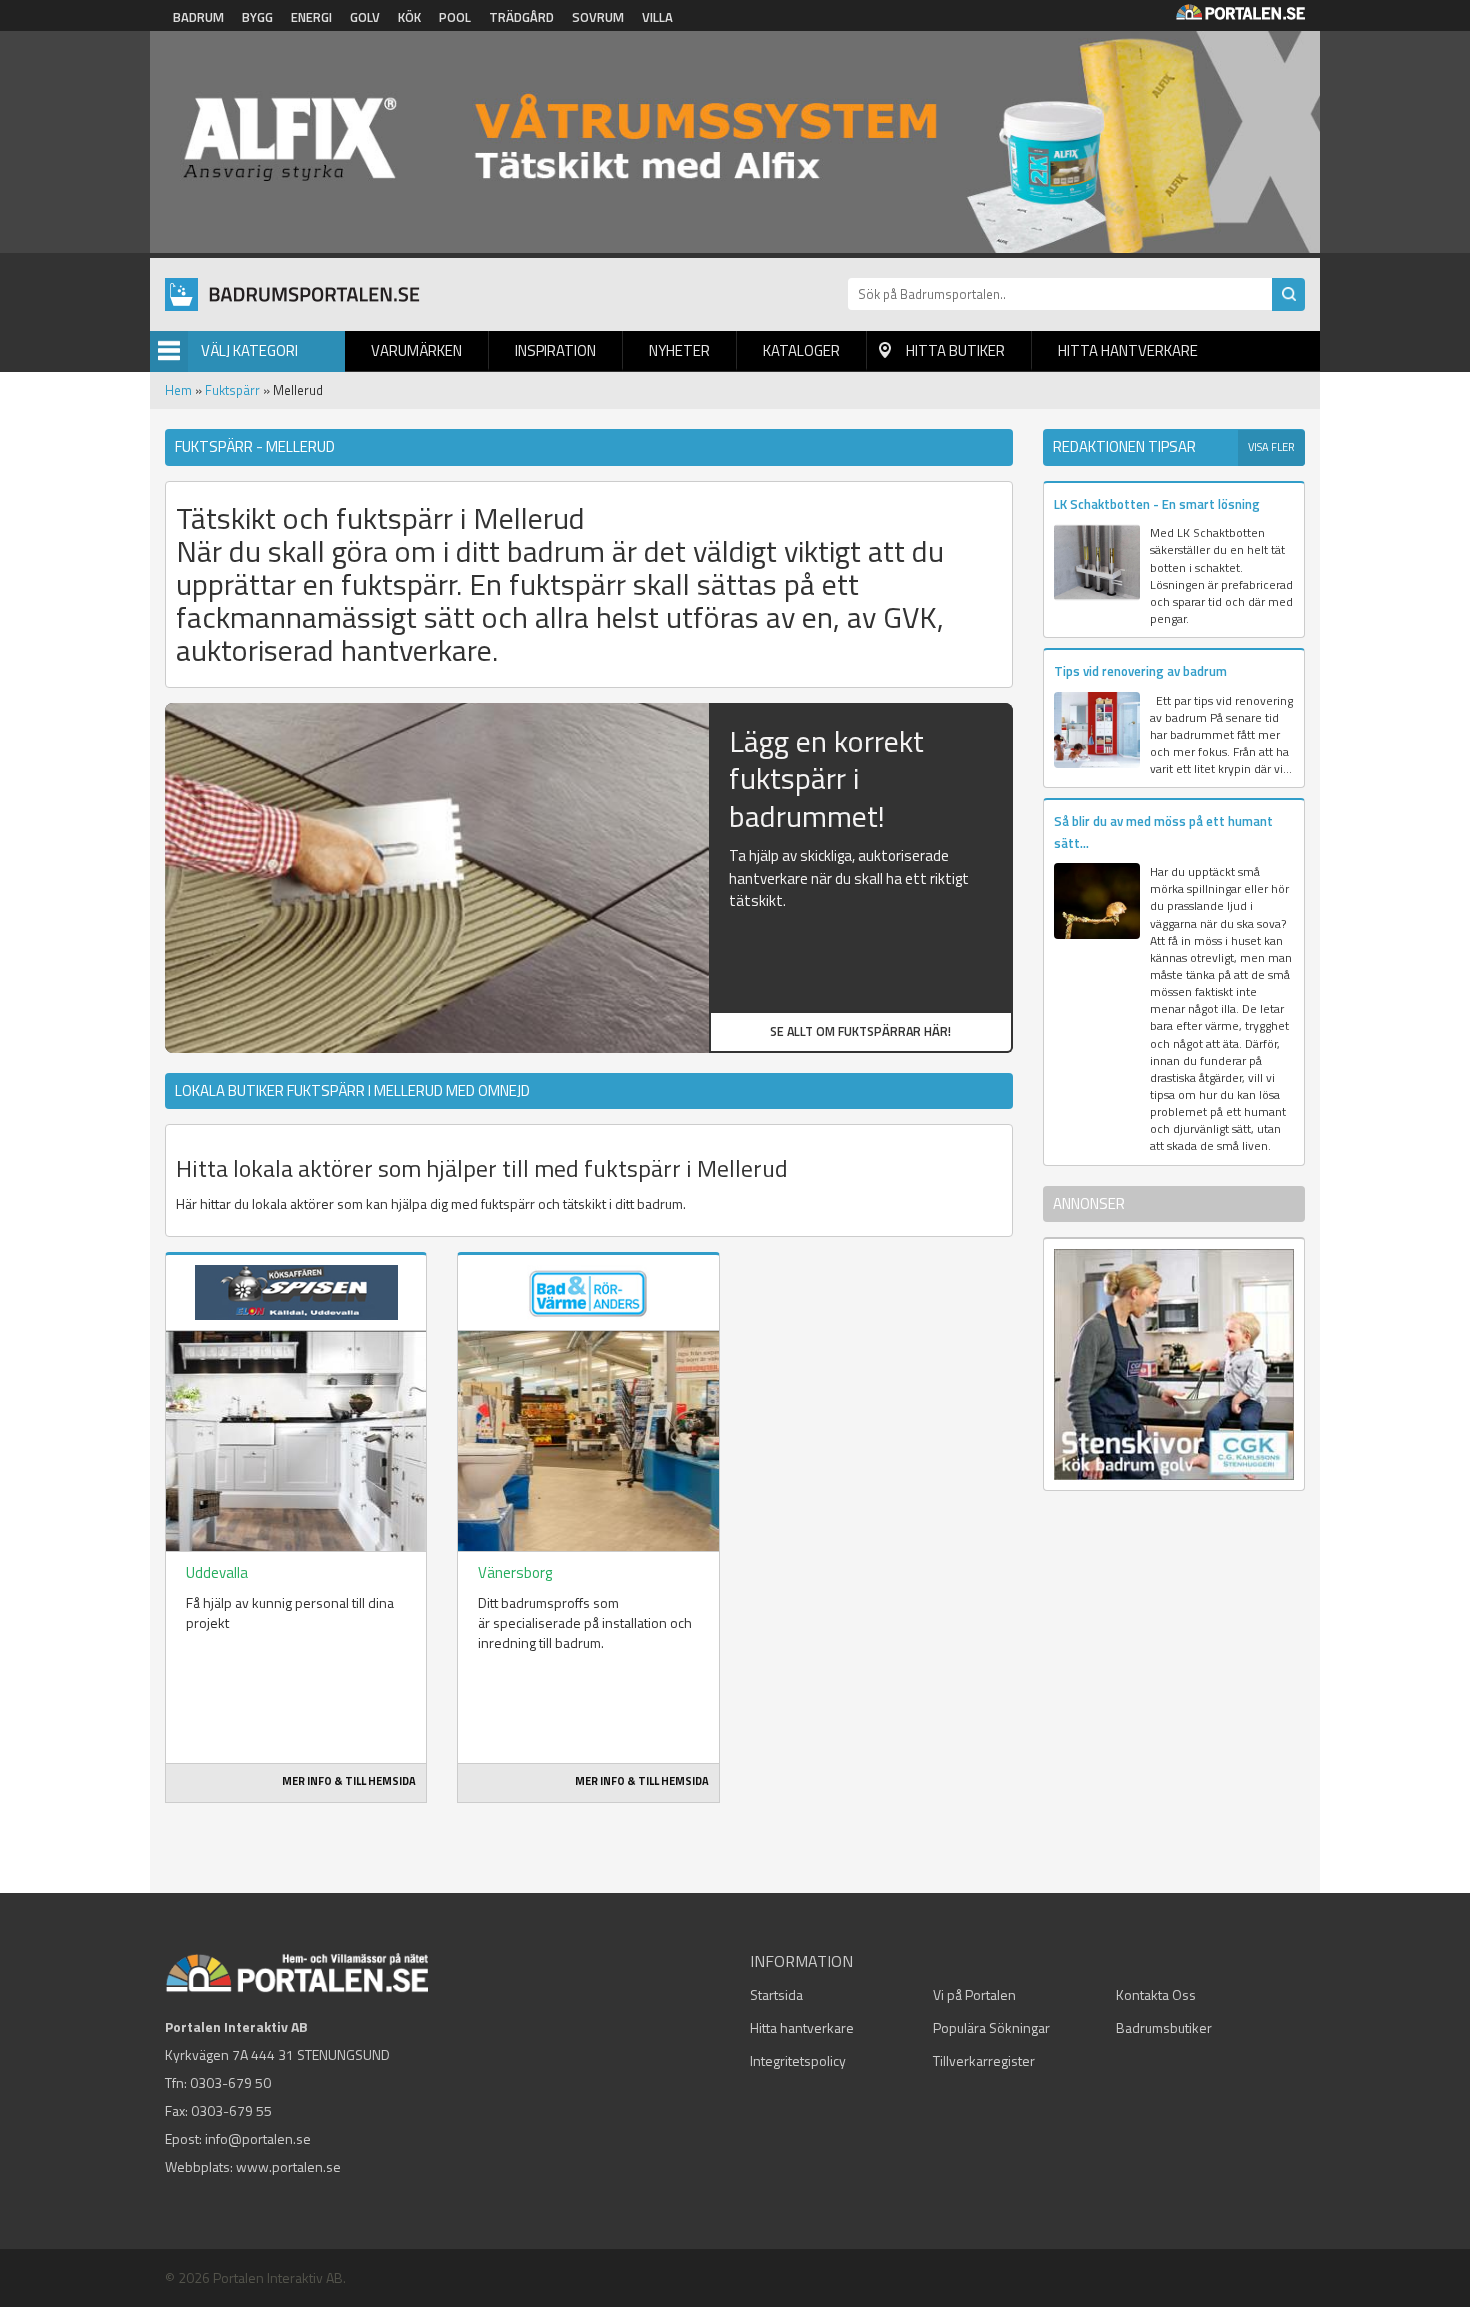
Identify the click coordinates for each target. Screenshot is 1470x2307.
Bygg (257, 17)
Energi (311, 17)
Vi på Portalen (974, 1994)
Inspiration (555, 350)
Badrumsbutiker (1164, 2027)
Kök (409, 17)
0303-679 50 (230, 2082)
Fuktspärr (232, 390)
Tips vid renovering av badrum (1140, 671)
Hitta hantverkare (1128, 350)
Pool (455, 17)
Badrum (198, 17)
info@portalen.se (258, 2138)
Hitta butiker (955, 350)
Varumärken (416, 350)
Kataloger (801, 350)
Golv (365, 17)
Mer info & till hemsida (349, 1781)
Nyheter (679, 350)
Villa (657, 17)
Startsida (776, 1994)
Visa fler (1271, 447)
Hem (178, 390)
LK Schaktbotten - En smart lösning (1157, 504)
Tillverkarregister (984, 2060)
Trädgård (521, 17)
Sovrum (598, 17)
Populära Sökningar (991, 2027)
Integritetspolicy (798, 2060)
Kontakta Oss (1156, 1994)
